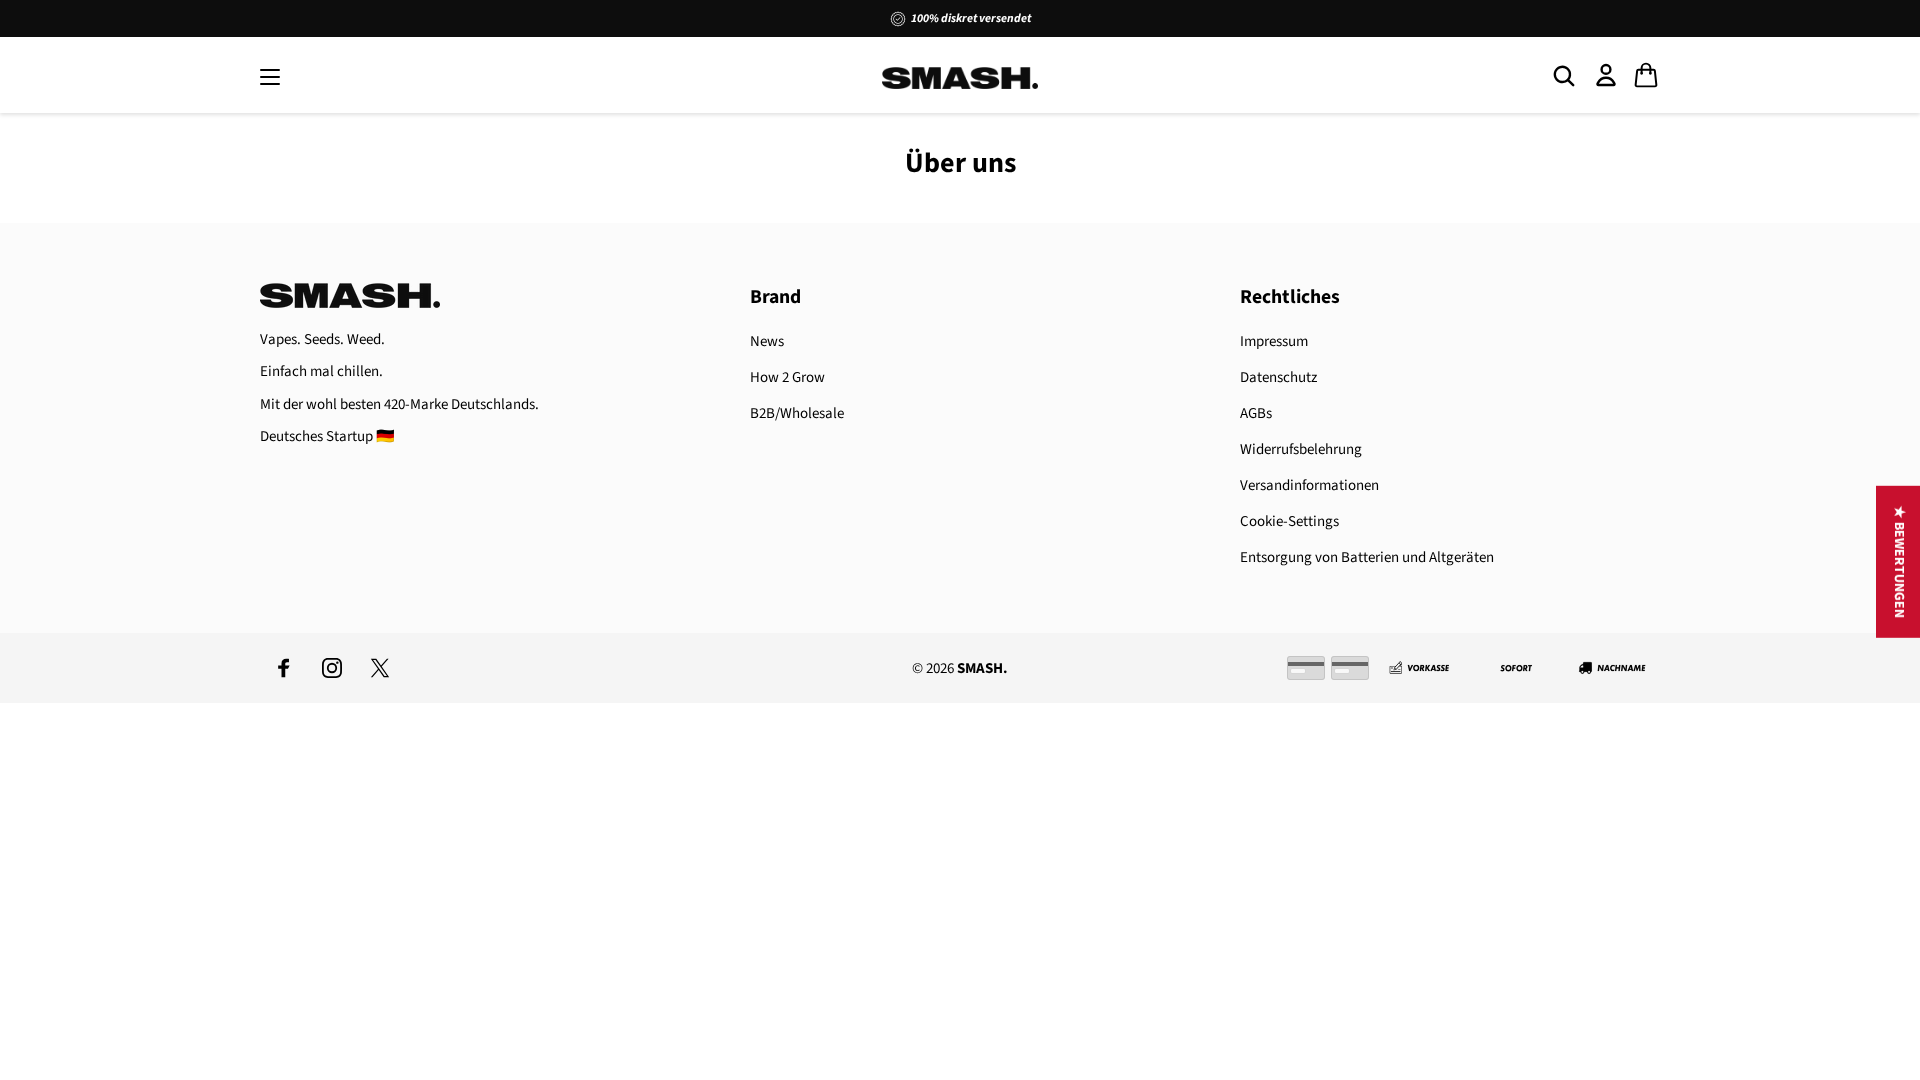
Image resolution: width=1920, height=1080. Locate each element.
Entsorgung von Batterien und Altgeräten (1367, 557)
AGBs (1256, 413)
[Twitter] (380, 668)
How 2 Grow (787, 377)
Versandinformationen (1309, 485)
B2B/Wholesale (797, 413)
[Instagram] (332, 668)
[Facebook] (284, 668)
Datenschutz (1278, 377)
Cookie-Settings (1289, 521)
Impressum (1274, 341)
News (767, 341)
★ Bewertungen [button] (1899, 562)
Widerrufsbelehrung (1301, 449)
